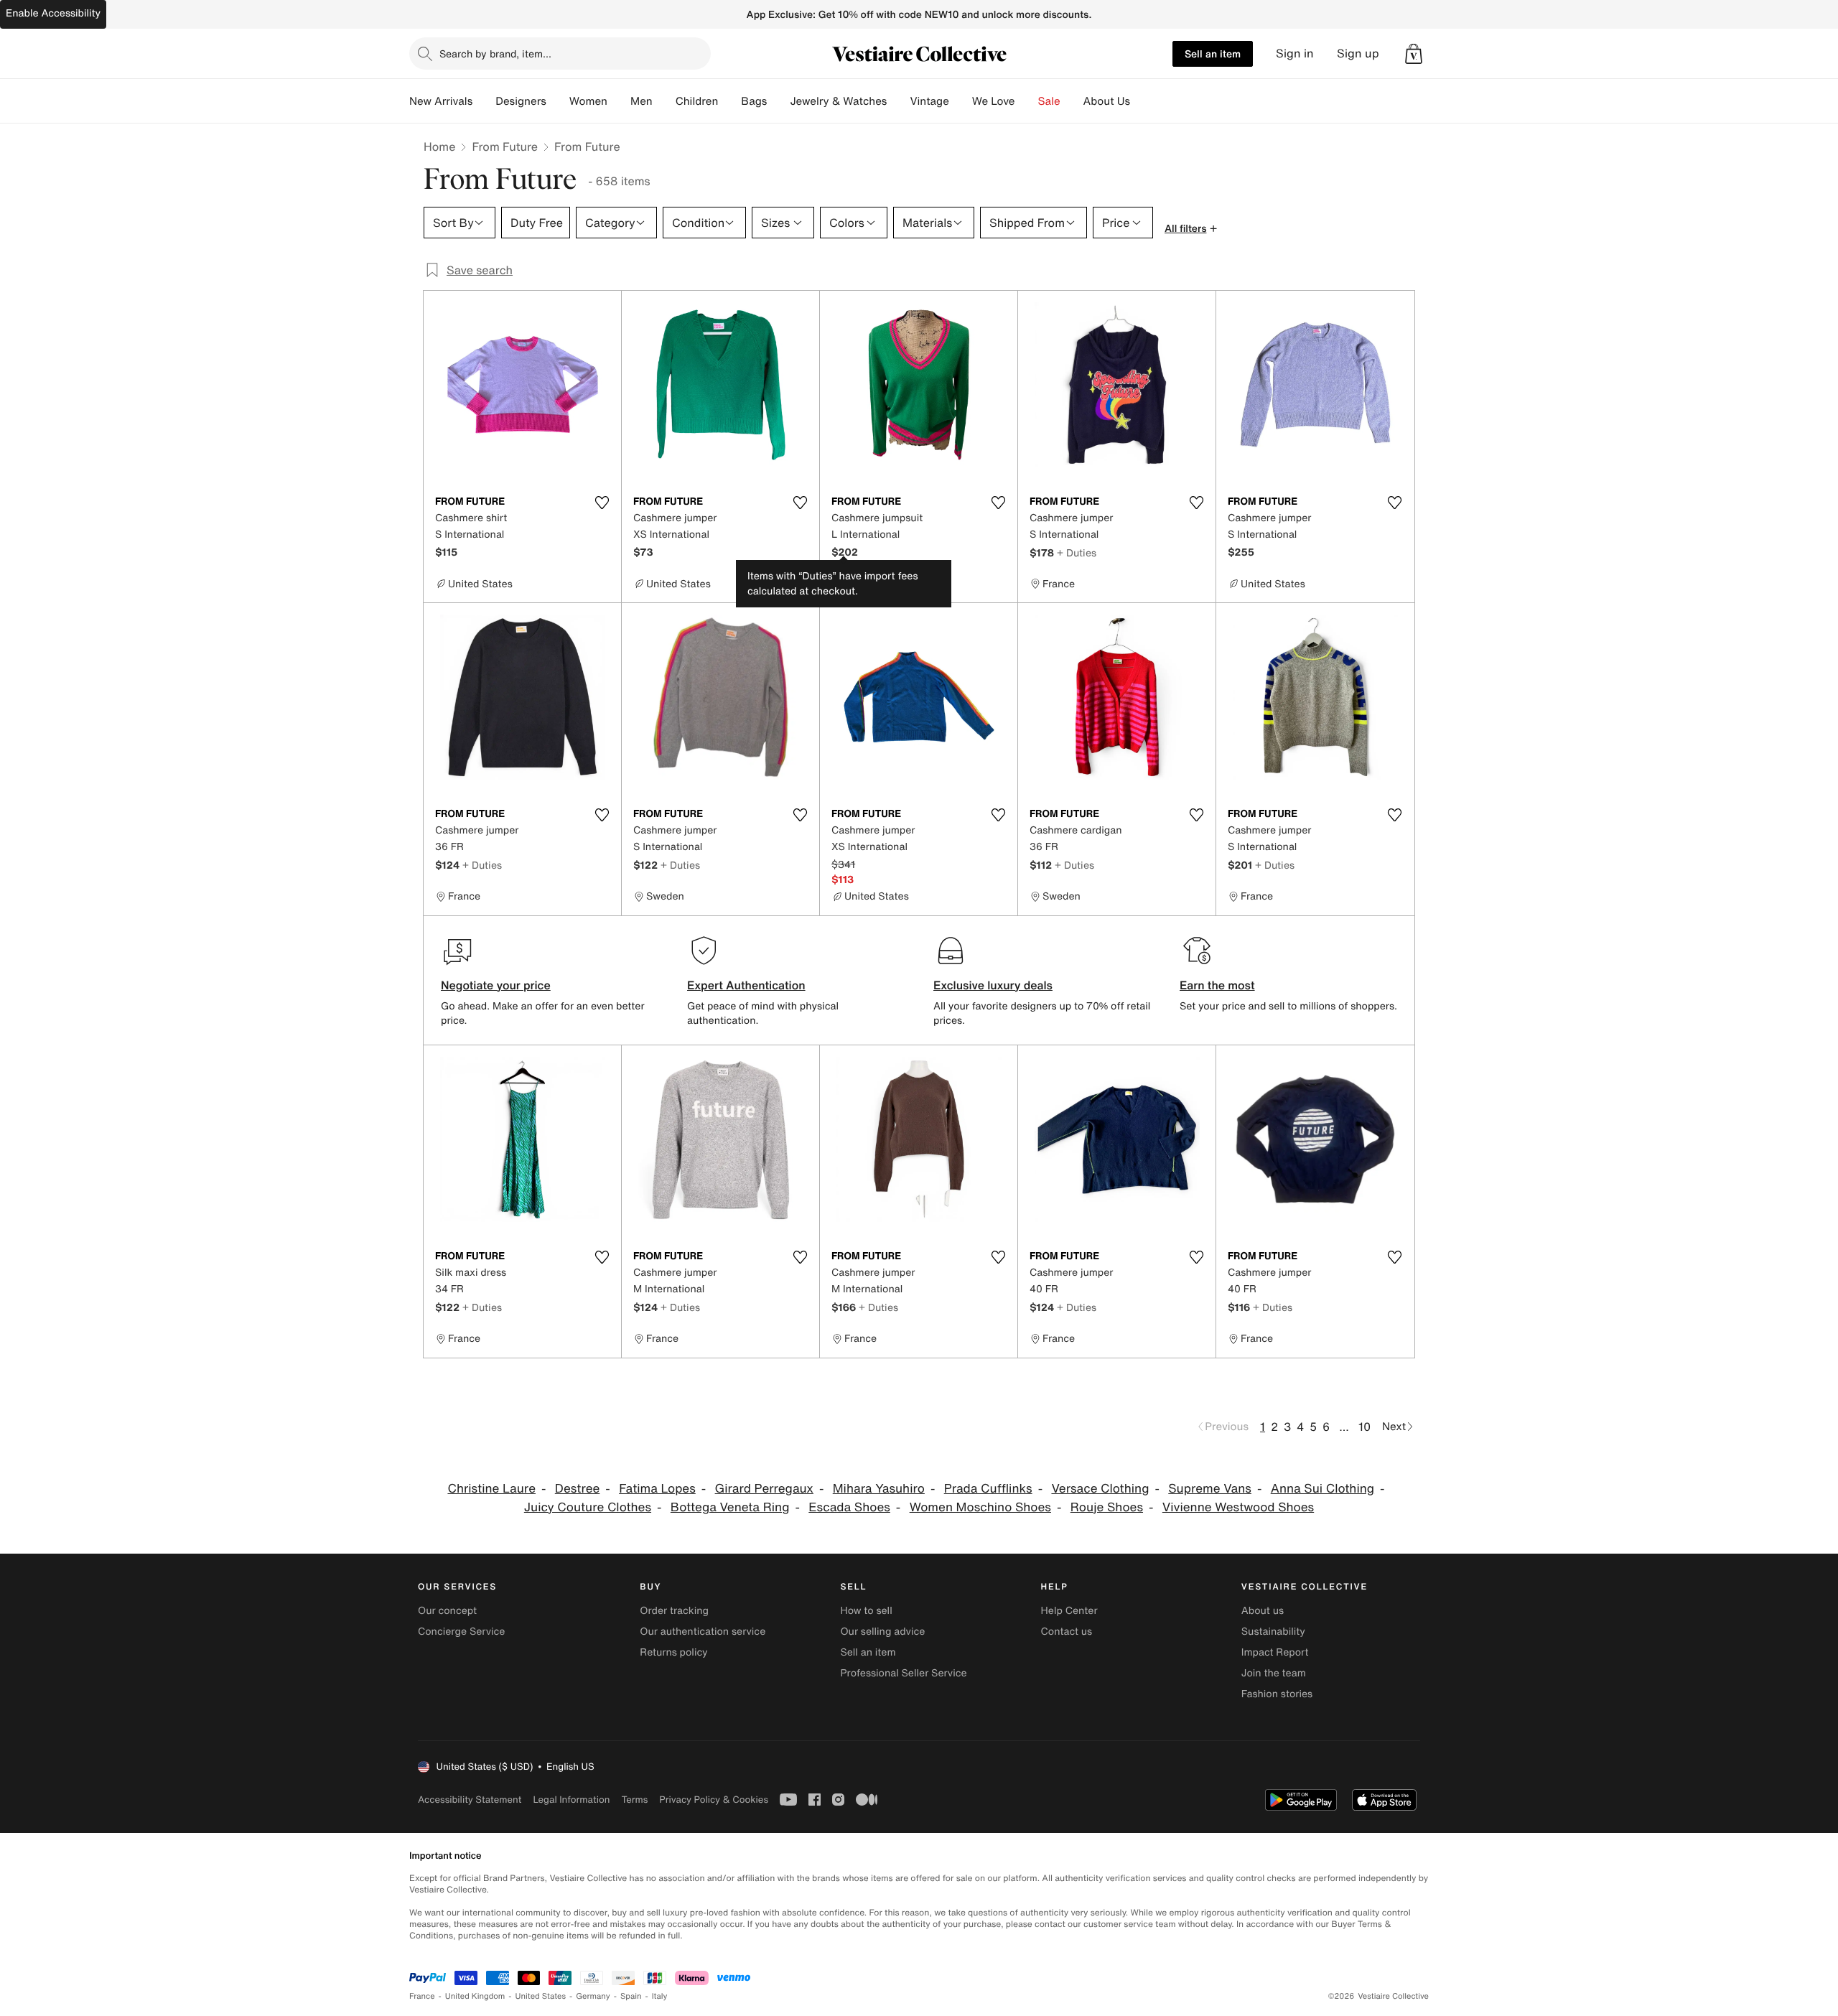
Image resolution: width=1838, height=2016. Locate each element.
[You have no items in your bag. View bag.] (1414, 54)
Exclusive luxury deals (993, 985)
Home (439, 146)
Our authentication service (703, 1632)
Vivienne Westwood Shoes (1238, 1507)
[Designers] (558, 101)
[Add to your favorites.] (602, 503)
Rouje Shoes (1107, 1507)
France (422, 1996)
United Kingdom (475, 1996)
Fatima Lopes (657, 1489)
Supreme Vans (1210, 1489)
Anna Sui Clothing (1322, 1489)
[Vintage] (961, 101)
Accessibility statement (470, 1800)
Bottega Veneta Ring (730, 1507)
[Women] (619, 101)
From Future (505, 146)
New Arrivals (441, 101)
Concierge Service (461, 1632)
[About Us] (1142, 101)
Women (588, 101)
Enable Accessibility (53, 13)
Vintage (929, 101)
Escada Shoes (849, 1507)
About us (1263, 1611)
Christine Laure (491, 1489)
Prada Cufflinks (988, 1489)
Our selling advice (882, 1632)
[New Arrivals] (484, 101)
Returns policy (673, 1652)
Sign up (1358, 53)
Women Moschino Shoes (980, 1507)
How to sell (866, 1611)
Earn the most (1217, 985)
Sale (1049, 101)
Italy (660, 1996)
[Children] (729, 101)
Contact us (1067, 1632)
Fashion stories (1277, 1694)
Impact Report (1275, 1652)
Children (697, 101)
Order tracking (674, 1611)
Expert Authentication (746, 985)
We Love (994, 101)
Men (642, 101)
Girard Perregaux (764, 1489)
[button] (1414, 54)
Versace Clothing (1100, 1489)
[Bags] (778, 101)
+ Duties (1077, 552)
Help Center (1069, 1611)
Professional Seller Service (903, 1673)
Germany (593, 1996)
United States (541, 1996)
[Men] (664, 101)
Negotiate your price (496, 985)
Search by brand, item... (495, 53)
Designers (521, 101)
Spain (631, 1996)
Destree (578, 1489)
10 (1364, 1427)
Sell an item (1213, 53)
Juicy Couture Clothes (588, 1507)
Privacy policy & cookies (714, 1800)
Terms (634, 1800)
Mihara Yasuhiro (879, 1489)
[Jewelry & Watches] (898, 101)
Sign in (1295, 53)
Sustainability (1273, 1632)
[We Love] (1027, 101)
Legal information (571, 1800)
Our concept (447, 1611)
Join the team (1274, 1673)
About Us (1107, 101)
